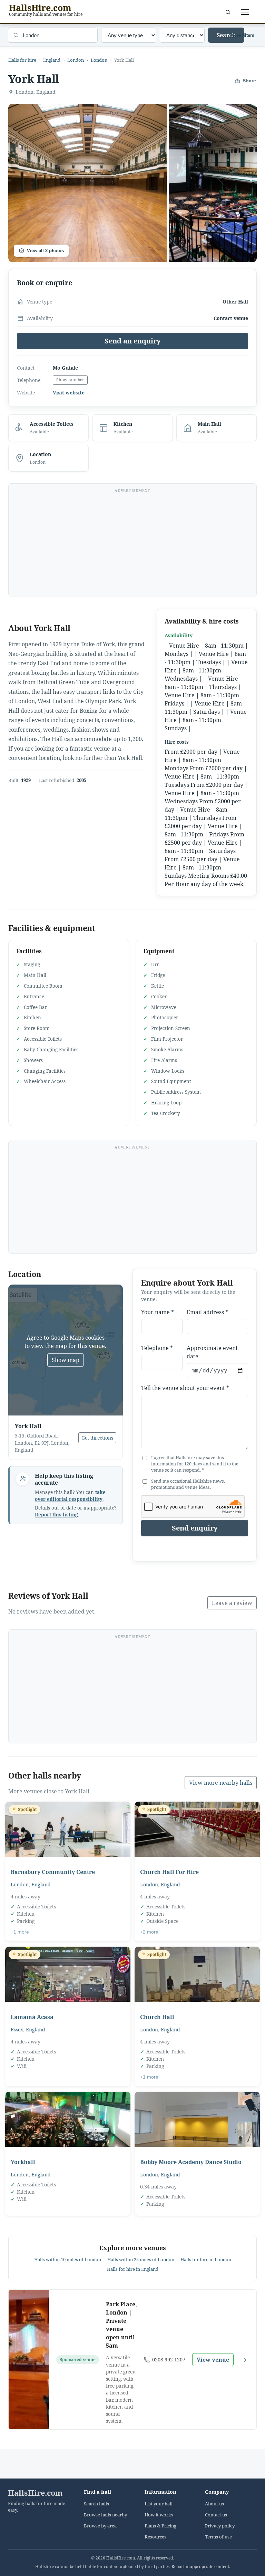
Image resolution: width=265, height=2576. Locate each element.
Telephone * (157, 1348)
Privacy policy (220, 2526)
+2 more (149, 1932)
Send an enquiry (133, 341)
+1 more (20, 1932)
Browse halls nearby (105, 2515)
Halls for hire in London (206, 2259)
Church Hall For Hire (169, 1872)
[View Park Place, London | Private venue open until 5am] (29, 2360)
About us (214, 2504)
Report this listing (56, 1515)
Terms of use (218, 2537)
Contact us (216, 2515)
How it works (159, 2515)
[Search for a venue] (228, 12)
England (52, 60)
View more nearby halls (221, 1783)
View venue (213, 2360)
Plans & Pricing (160, 2526)
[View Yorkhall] (68, 2119)
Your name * (158, 1312)
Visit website (69, 393)
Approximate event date (212, 1352)
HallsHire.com (35, 2493)
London (76, 60)
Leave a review (232, 1603)
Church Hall (157, 2017)
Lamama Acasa (32, 2017)
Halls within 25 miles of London (141, 2259)
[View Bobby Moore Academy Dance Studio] (197, 2119)
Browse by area (100, 2526)
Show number (70, 380)
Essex (17, 2029)
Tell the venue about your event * (185, 1388)
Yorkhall (23, 2162)
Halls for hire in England (133, 2269)
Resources (155, 2537)
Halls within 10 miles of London (68, 2259)
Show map (66, 1360)
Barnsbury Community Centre (53, 1872)
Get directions (97, 1438)
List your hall (159, 2504)
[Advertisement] (132, 544)
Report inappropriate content (200, 2567)
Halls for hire (22, 60)
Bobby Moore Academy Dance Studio (191, 2162)
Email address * (207, 1312)
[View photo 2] (213, 183)
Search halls (96, 2504)
